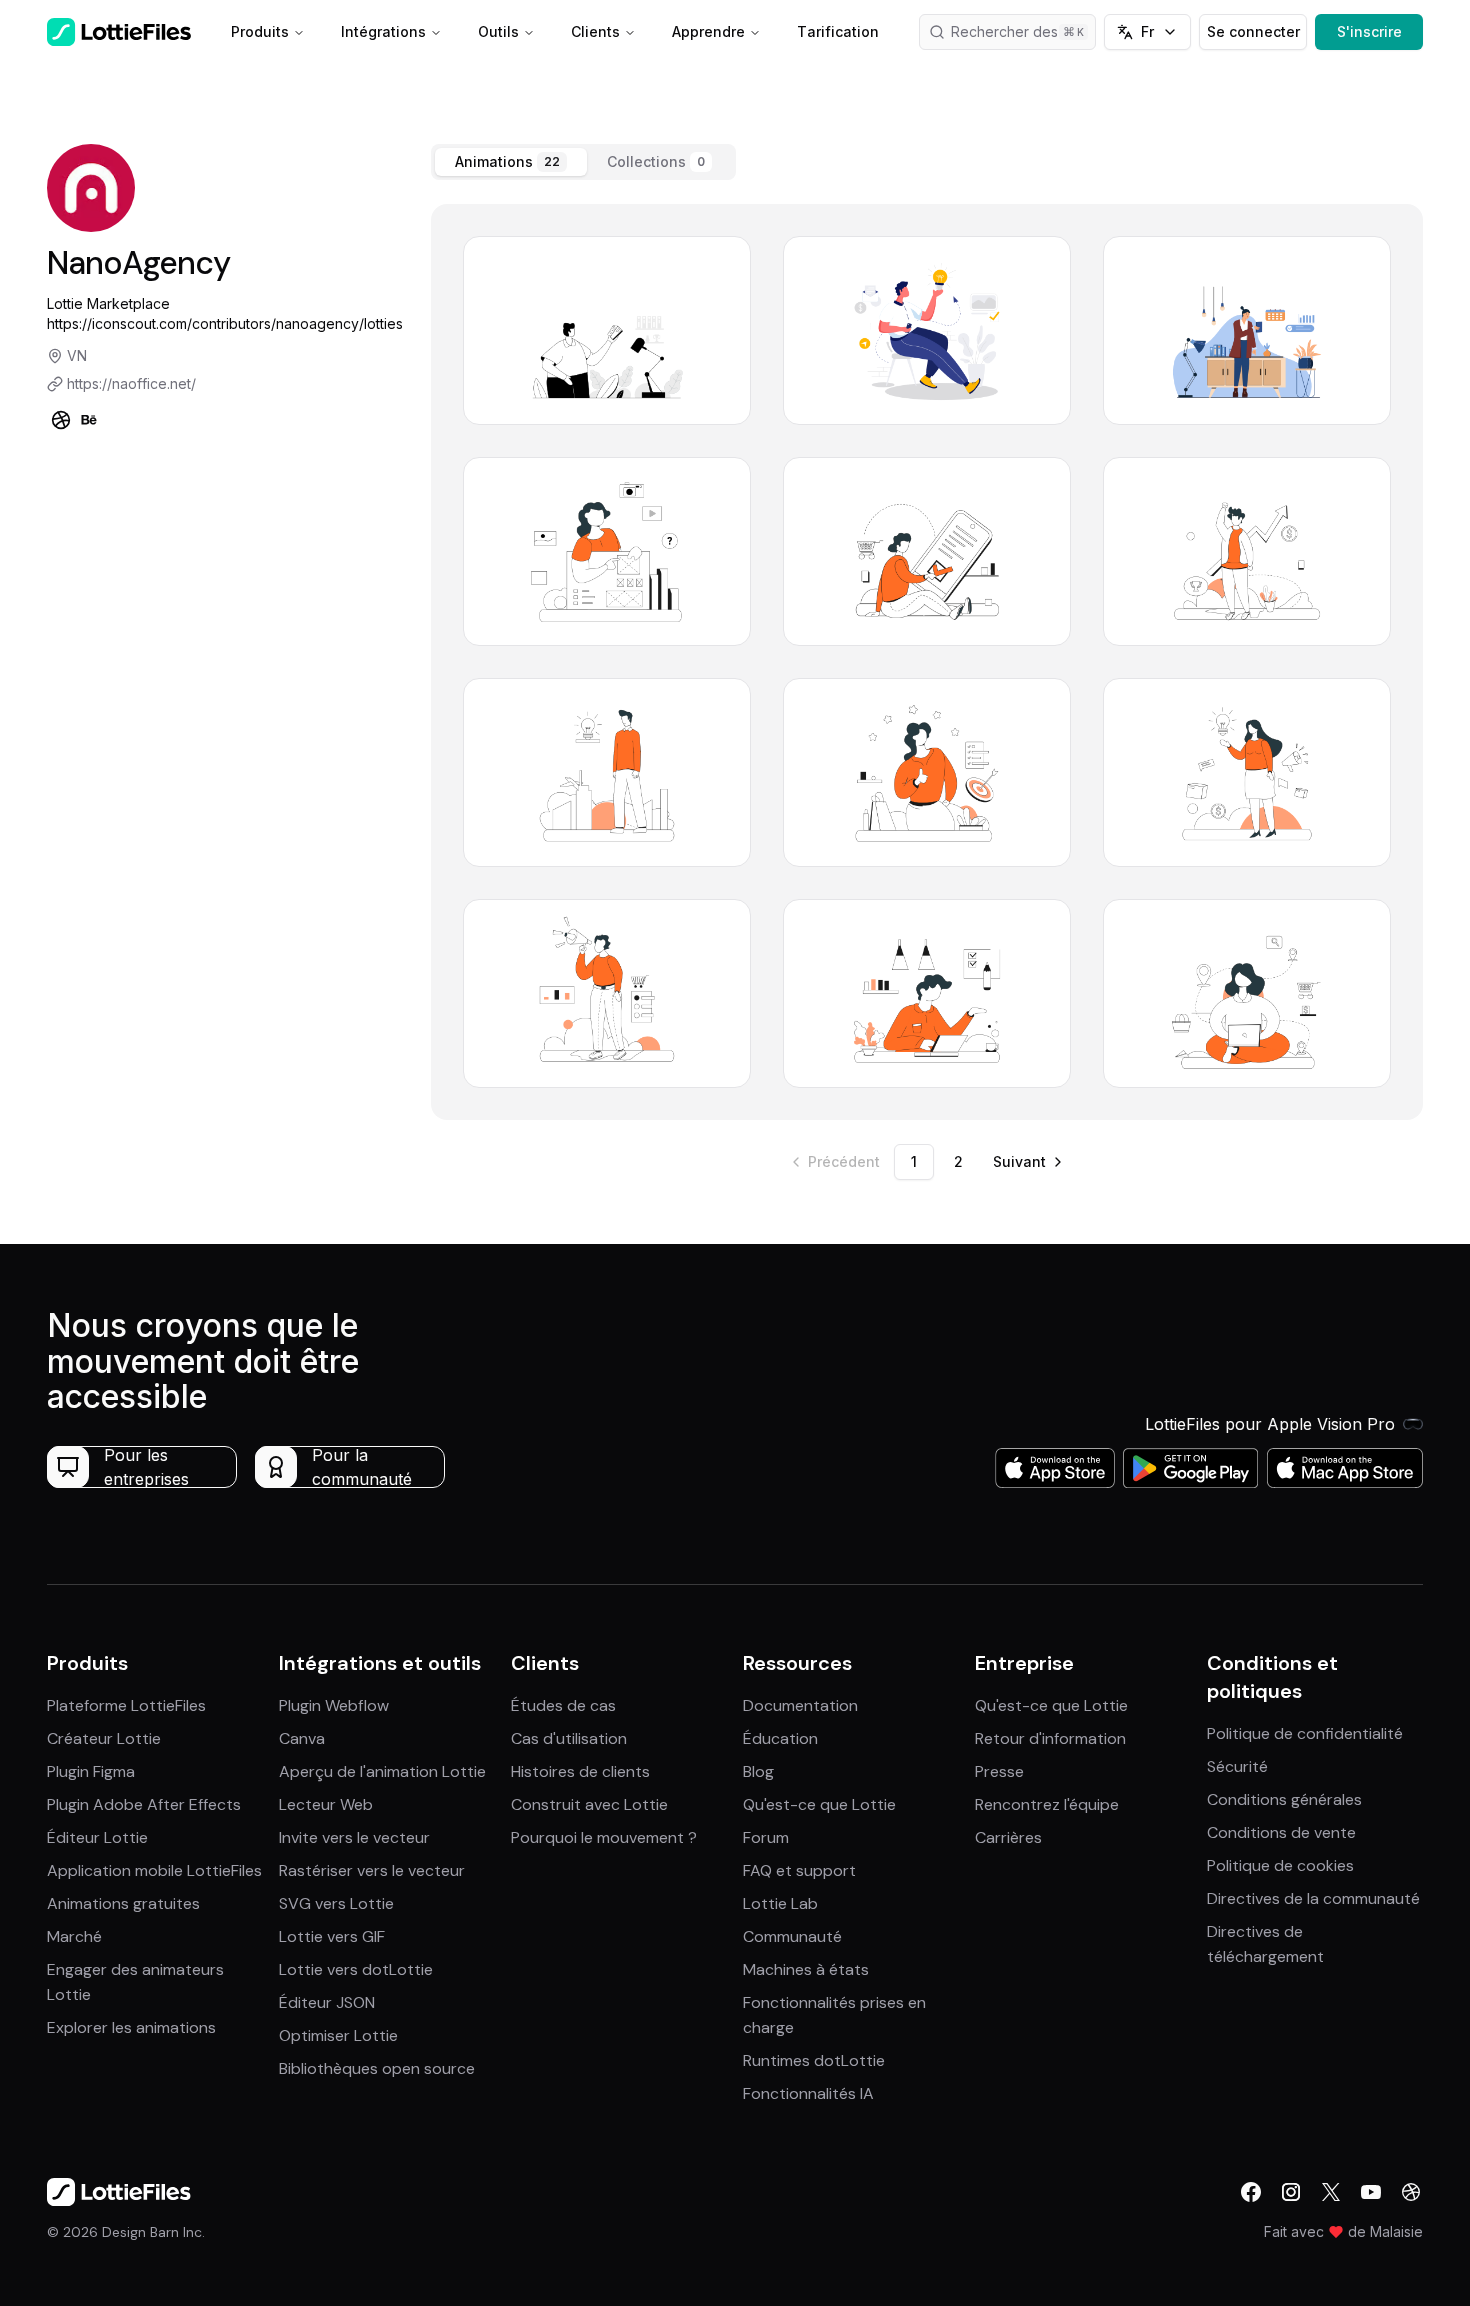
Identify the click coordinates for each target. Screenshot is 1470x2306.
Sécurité (1237, 1766)
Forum (766, 1837)
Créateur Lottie (104, 1738)
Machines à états (806, 1969)
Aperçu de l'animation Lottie (382, 1771)
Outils (498, 31)
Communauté (792, 1936)
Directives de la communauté (1313, 1898)
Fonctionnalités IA (808, 2093)
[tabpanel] (927, 662)
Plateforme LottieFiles (126, 1705)
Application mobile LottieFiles (154, 1870)
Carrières (1008, 1837)
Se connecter (1253, 31)
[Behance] (89, 420)
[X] (1331, 2192)
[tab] (511, 162)
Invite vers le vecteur (354, 1837)
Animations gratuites (123, 1903)
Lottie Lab (780, 1903)
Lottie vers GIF (332, 1936)
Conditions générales (1284, 1799)
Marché (74, 1936)
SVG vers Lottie (336, 1903)
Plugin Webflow (334, 1705)
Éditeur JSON (327, 2002)
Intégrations (383, 31)
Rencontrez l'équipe (1047, 1804)
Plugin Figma (91, 1771)
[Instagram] (1291, 2192)
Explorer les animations (131, 2027)
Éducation (780, 1738)
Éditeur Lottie (97, 1837)
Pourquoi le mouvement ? (604, 1837)
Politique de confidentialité (1305, 1733)
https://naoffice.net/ (131, 383)
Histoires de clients (580, 1771)
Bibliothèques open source (377, 2068)
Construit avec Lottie (589, 1804)
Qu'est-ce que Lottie (819, 1804)
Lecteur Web (326, 1804)
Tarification (838, 31)
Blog (758, 1771)
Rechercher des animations (1024, 31)
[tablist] (583, 162)
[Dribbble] (61, 420)
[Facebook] (1251, 2192)
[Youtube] (1371, 2192)
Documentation (800, 1705)
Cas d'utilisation (569, 1738)
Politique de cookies (1280, 1865)
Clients (595, 31)
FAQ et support (799, 1870)
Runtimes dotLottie (814, 2060)
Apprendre (708, 31)
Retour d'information (1050, 1738)
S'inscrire (1369, 31)
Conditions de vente (1281, 1832)
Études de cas (563, 1705)
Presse (999, 1771)
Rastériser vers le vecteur (372, 1870)
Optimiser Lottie (338, 2035)
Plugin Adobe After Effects (144, 1804)
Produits (260, 31)
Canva (302, 1738)
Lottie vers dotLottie (356, 1969)
